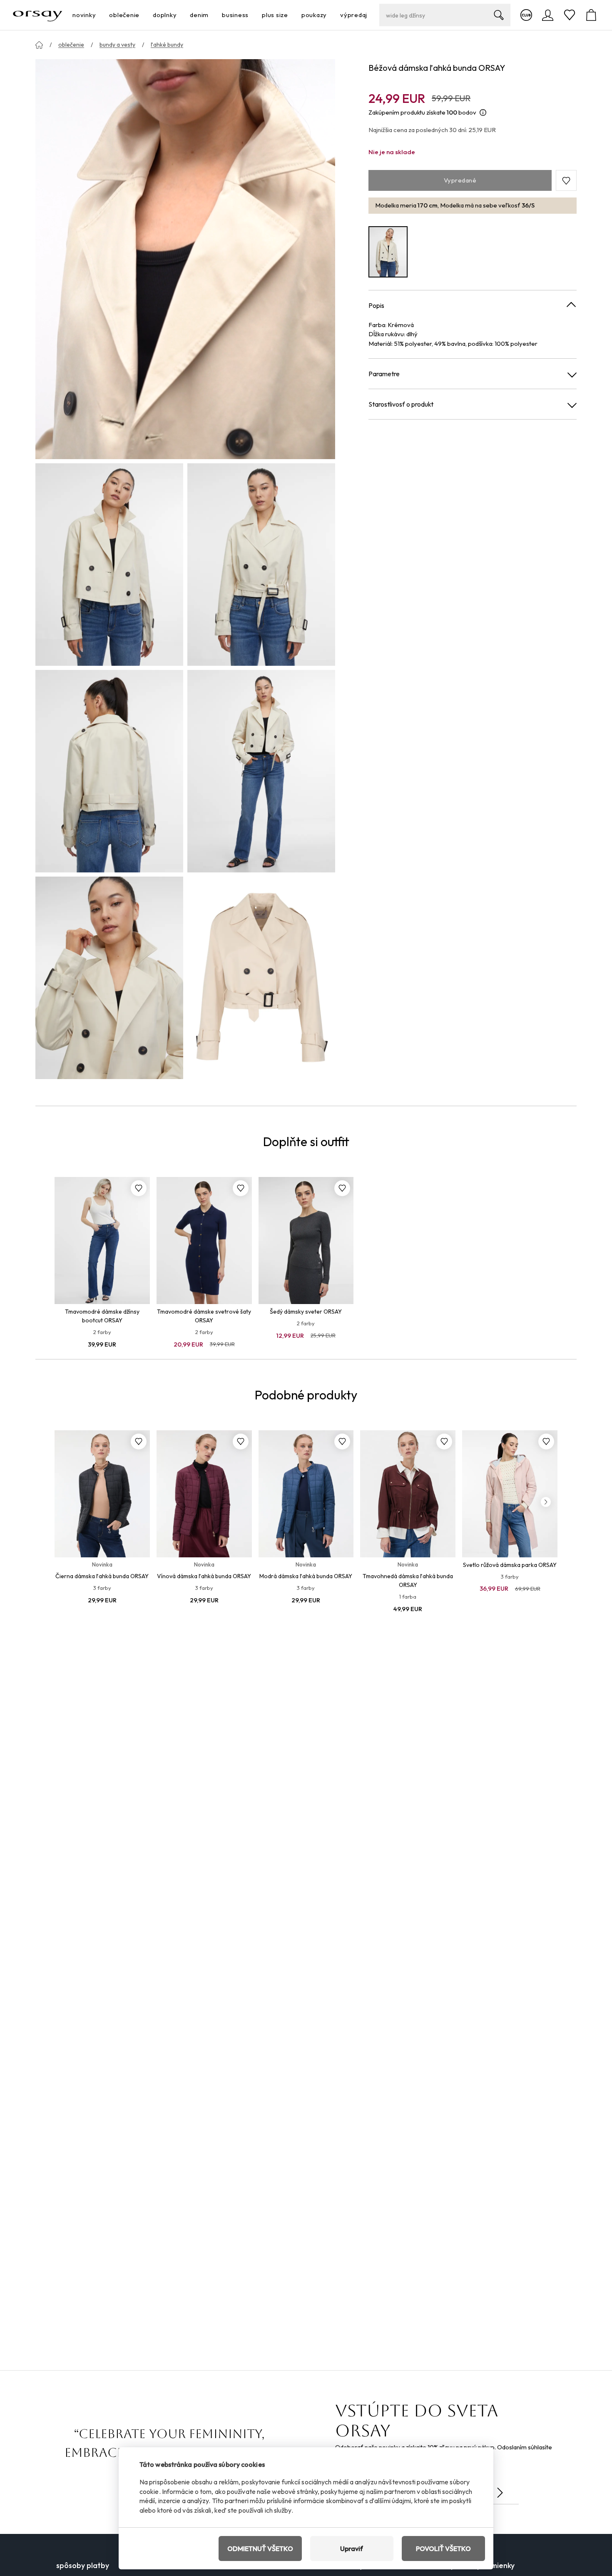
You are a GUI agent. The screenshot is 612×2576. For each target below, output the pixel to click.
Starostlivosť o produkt (401, 405)
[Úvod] (39, 45)
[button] (566, 181)
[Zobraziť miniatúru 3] (109, 771)
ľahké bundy (167, 45)
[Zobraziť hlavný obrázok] (185, 259)
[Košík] (591, 15)
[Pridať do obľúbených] (139, 1188)
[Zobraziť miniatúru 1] (109, 565)
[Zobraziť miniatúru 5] (109, 978)
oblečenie (71, 45)
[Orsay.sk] (38, 15)
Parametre (384, 374)
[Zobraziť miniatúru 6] (261, 978)
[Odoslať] (500, 2493)
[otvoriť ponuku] (98, 15)
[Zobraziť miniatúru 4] (261, 771)
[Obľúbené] (570, 15)
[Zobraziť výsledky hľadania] (499, 15)
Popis (376, 305)
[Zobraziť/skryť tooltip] (483, 113)
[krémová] (388, 252)
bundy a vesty (117, 45)
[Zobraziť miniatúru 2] (261, 565)
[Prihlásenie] (548, 15)
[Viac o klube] (526, 15)
